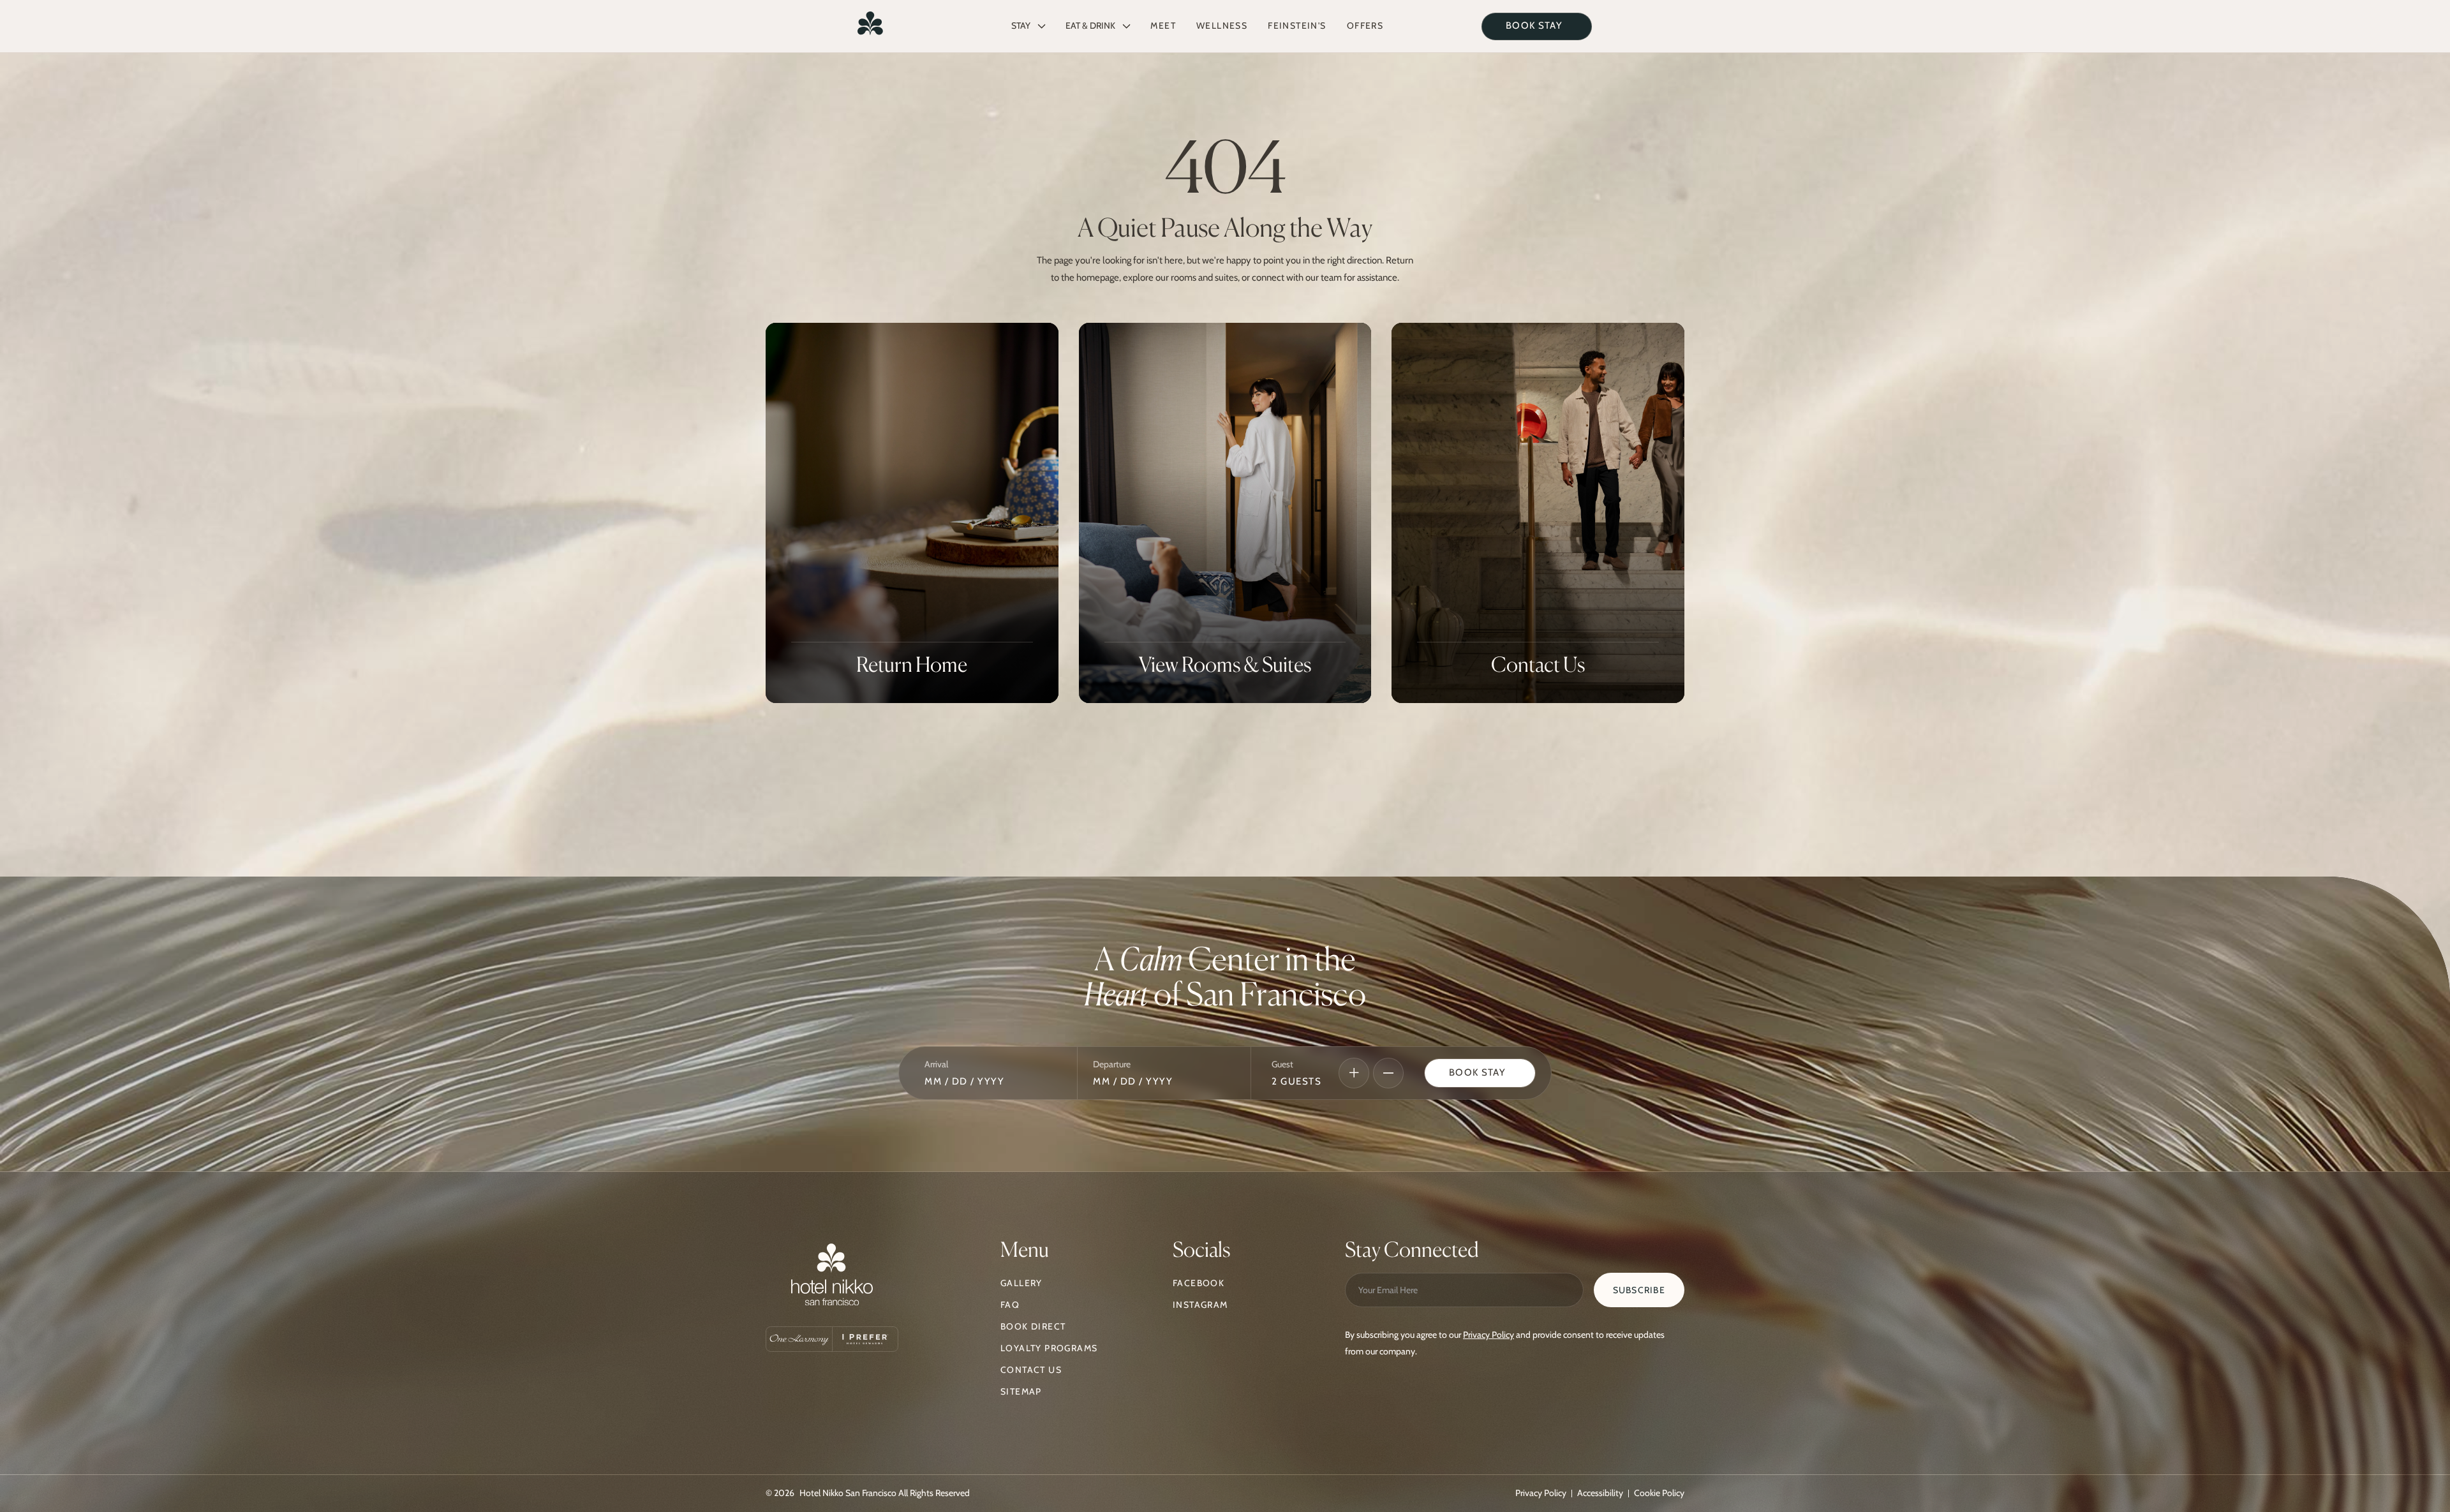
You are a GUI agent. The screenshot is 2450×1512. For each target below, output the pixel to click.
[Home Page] (870, 26)
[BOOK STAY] (1537, 26)
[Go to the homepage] (832, 1278)
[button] (1028, 26)
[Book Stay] (1480, 1073)
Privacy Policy (1489, 1335)
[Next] (1354, 1073)
